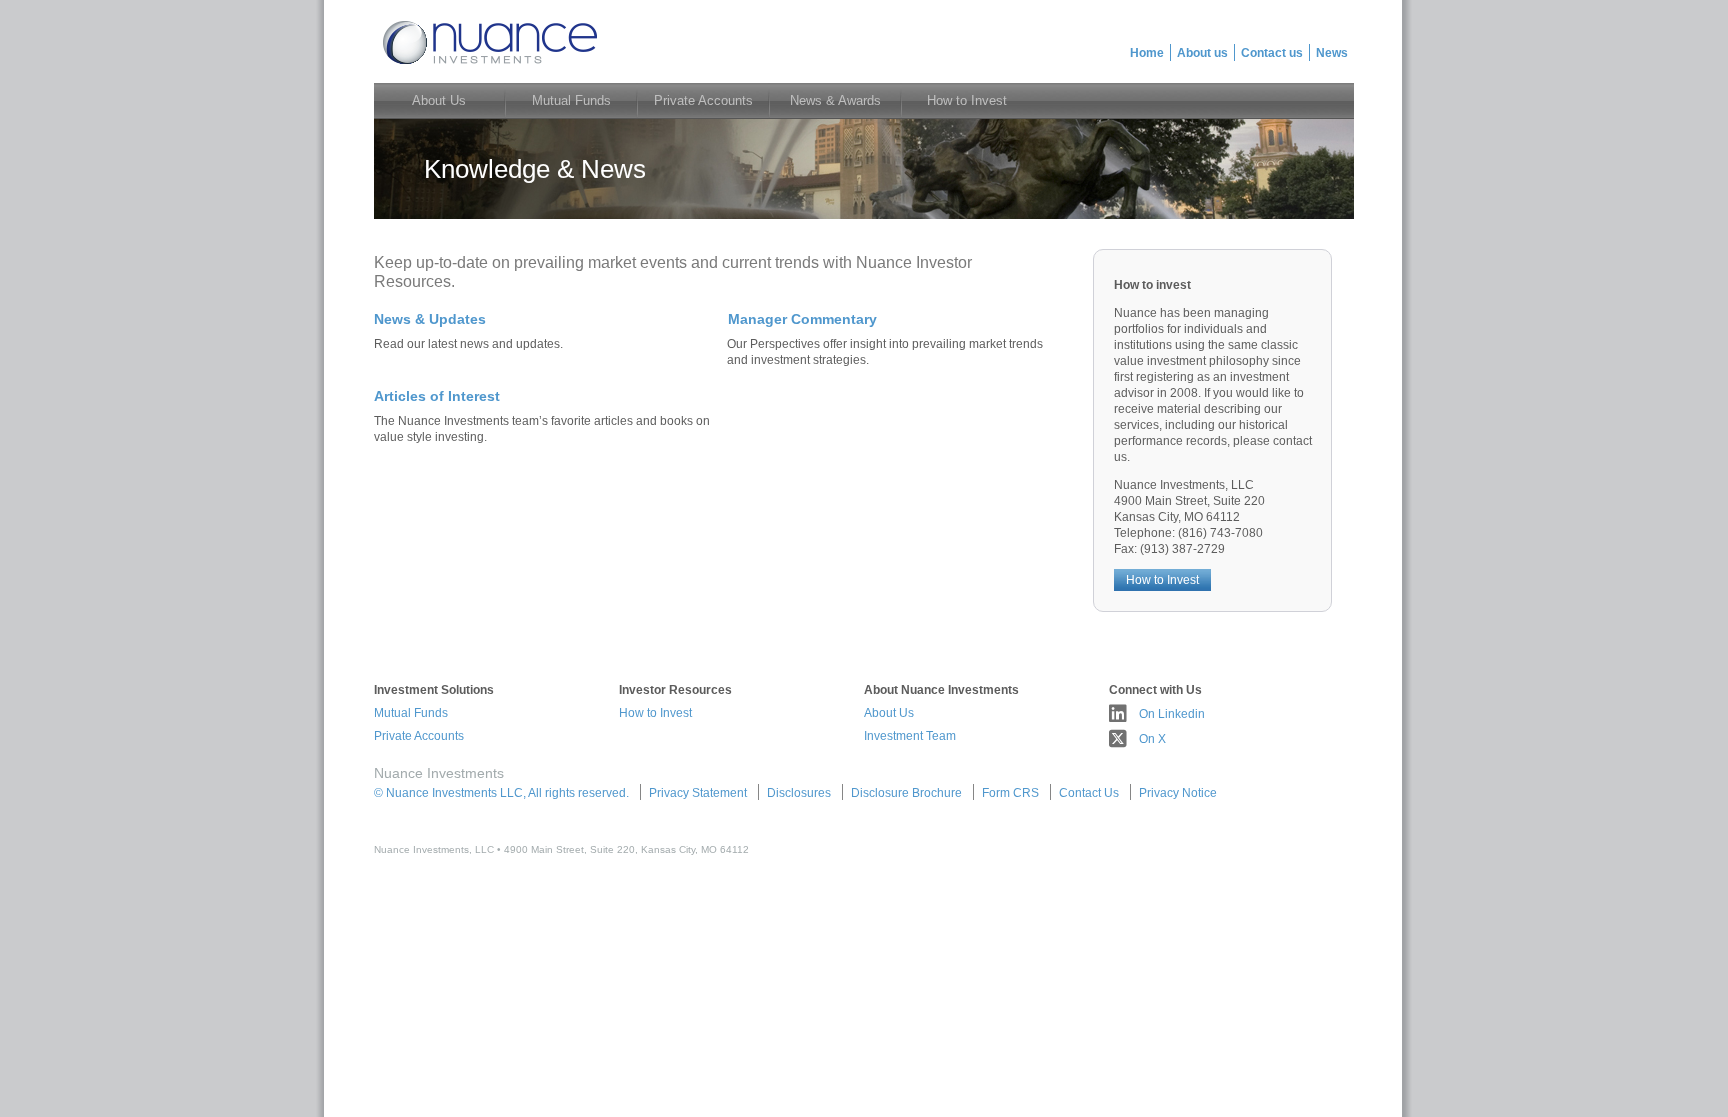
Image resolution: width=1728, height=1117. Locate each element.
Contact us (1272, 53)
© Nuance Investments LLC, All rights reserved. (501, 793)
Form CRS (1010, 793)
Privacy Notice (1178, 793)
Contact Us (1089, 793)
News (1332, 53)
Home (1147, 53)
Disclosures (799, 793)
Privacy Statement (698, 793)
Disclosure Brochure (906, 793)
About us (1202, 53)
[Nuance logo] (488, 66)
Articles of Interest (437, 396)
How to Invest (1162, 580)
